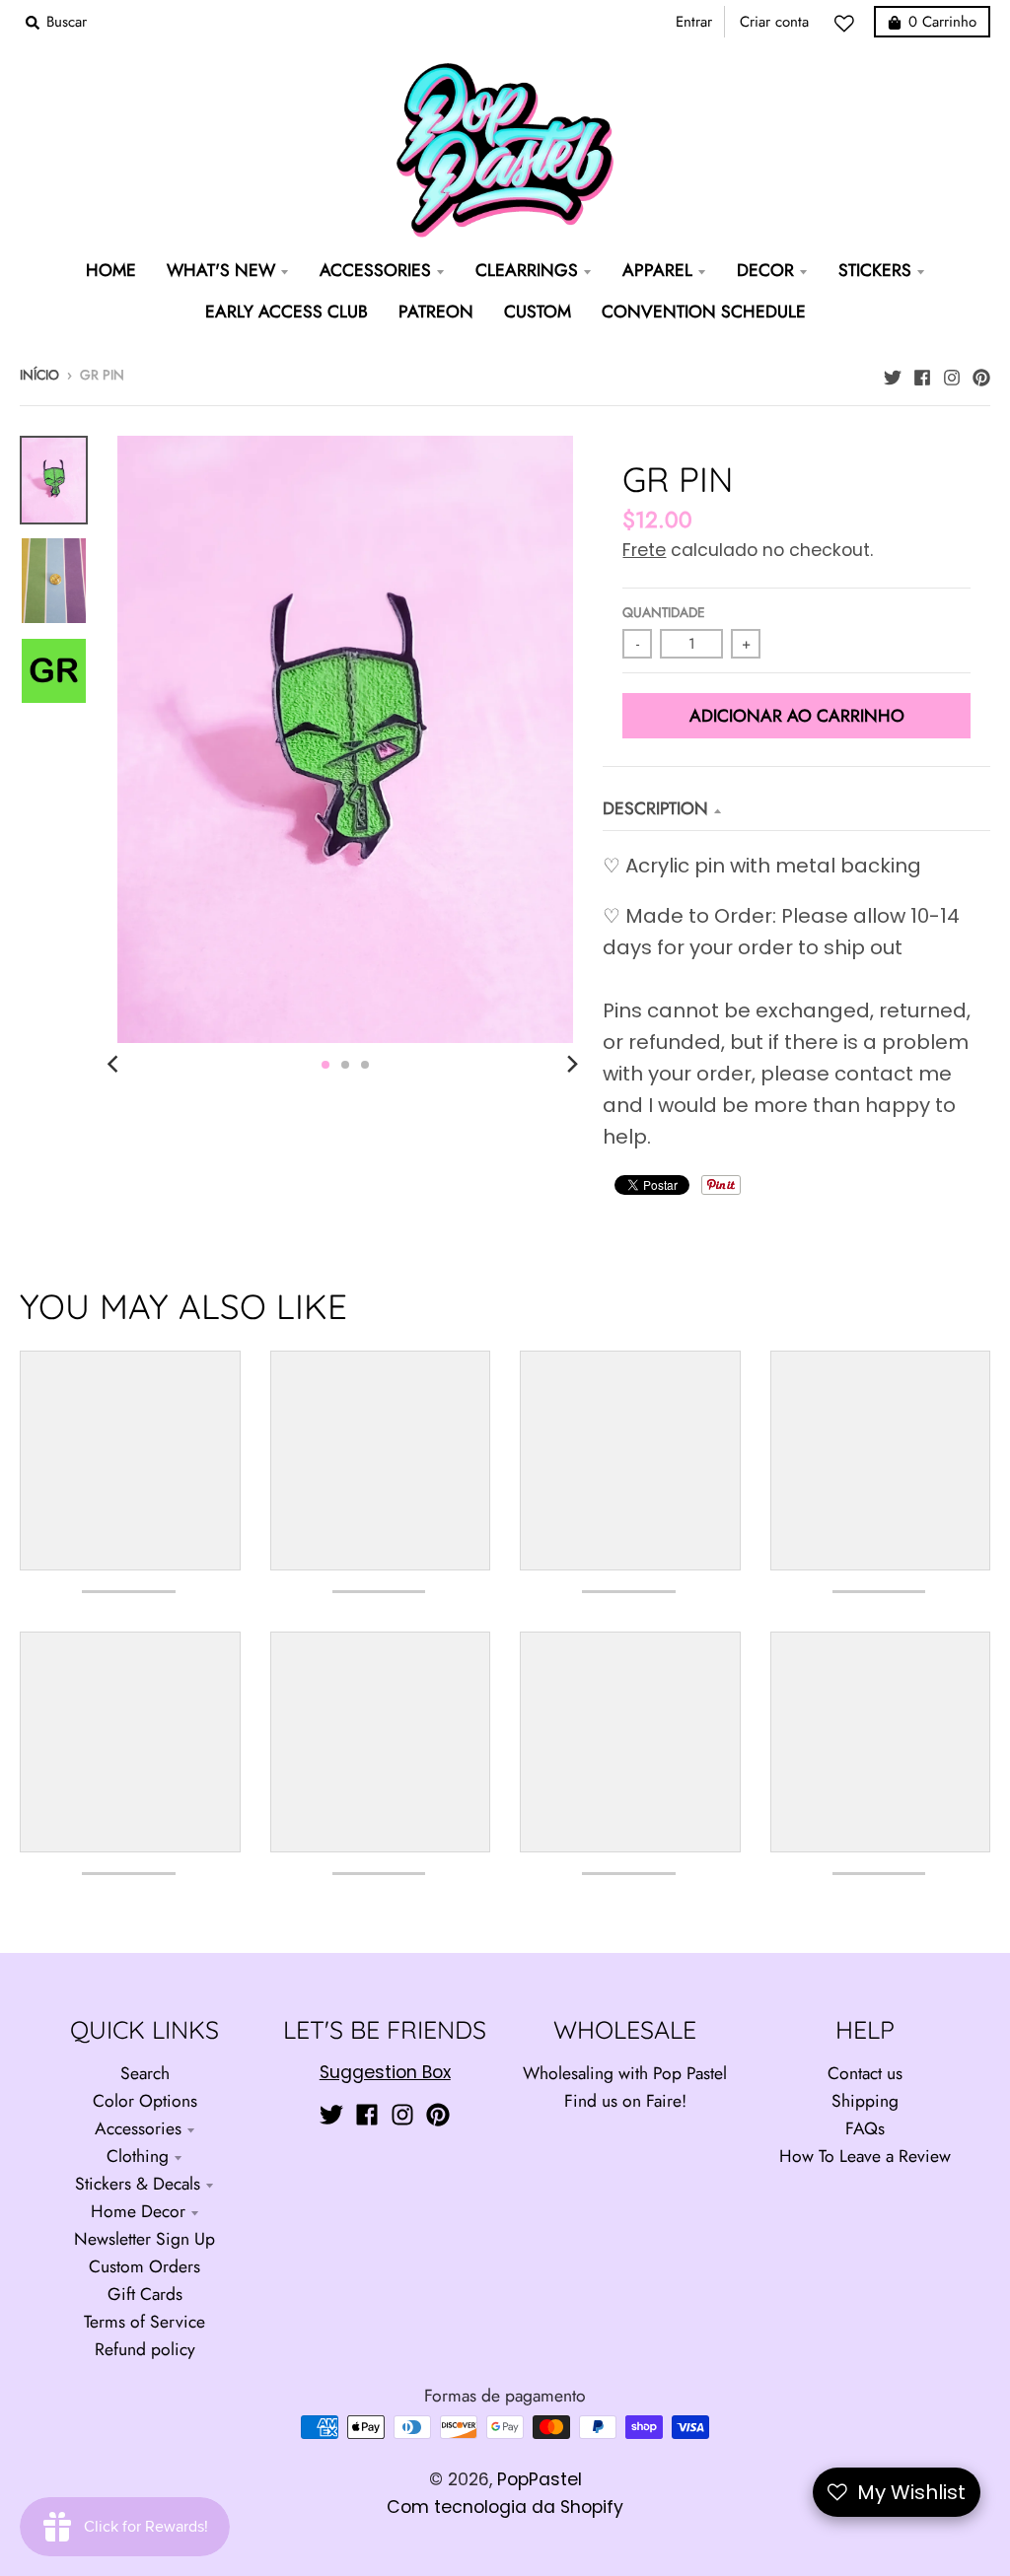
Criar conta (774, 22)
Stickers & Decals (138, 2184)
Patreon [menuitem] (436, 312)
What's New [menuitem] (221, 270)
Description (655, 808)
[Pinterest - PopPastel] (981, 373)
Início (39, 375)
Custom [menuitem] (538, 312)
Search (145, 2073)
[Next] (571, 1065)
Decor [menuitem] (765, 270)
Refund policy (145, 2349)
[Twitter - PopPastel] (893, 373)
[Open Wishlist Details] (849, 24)
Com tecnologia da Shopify (505, 2507)
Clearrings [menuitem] (527, 270)
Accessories (138, 2128)
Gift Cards (145, 2294)
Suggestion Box (385, 2072)
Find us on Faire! (625, 2101)
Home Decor (138, 2211)
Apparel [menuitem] (657, 270)
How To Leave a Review (865, 2156)
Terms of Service (144, 2322)
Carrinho (942, 22)
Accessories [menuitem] (375, 270)
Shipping (865, 2101)
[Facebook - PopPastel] (922, 373)
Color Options (145, 2101)
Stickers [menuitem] (875, 270)
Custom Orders (144, 2266)
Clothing (138, 2156)
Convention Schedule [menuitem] (704, 312)
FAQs (865, 2128)
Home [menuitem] (111, 270)
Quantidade (664, 612)
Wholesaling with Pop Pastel (625, 2073)
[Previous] (115, 1065)
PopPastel (540, 2479)
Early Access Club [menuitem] (287, 312)
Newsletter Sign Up (144, 2239)
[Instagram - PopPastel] (952, 373)
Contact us (865, 2073)
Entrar (694, 22)
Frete (644, 550)
